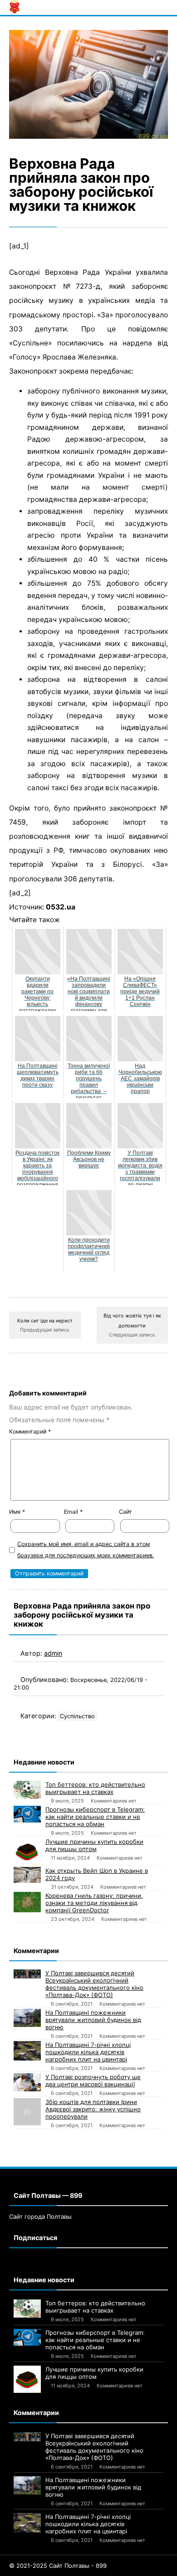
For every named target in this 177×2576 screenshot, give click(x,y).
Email (73, 1512)
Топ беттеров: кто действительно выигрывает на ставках (95, 1788)
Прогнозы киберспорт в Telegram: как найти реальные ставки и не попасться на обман (95, 1817)
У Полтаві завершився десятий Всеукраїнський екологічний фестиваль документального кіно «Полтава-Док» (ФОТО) (94, 1984)
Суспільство (77, 1716)
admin (53, 1653)
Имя (17, 1512)
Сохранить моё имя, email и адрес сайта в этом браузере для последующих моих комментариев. (86, 1550)
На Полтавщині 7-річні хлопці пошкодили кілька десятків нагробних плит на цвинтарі (88, 2052)
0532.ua (61, 907)
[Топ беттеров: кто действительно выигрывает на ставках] (27, 1790)
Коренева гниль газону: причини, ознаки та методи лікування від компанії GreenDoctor (94, 1903)
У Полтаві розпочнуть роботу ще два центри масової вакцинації (93, 2080)
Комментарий (30, 1431)
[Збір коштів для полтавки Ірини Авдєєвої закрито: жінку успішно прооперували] (27, 2112)
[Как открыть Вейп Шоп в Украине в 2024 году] (27, 1875)
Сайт (125, 1512)
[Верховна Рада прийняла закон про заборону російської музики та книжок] (88, 84)
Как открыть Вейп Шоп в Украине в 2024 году (97, 1874)
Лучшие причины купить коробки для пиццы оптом (94, 1845)
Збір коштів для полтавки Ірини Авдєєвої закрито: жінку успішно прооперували (93, 2109)
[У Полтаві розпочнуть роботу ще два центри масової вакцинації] (27, 2082)
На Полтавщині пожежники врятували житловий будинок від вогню (93, 2020)
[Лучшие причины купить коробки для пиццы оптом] (27, 1852)
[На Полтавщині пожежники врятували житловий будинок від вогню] (27, 2018)
